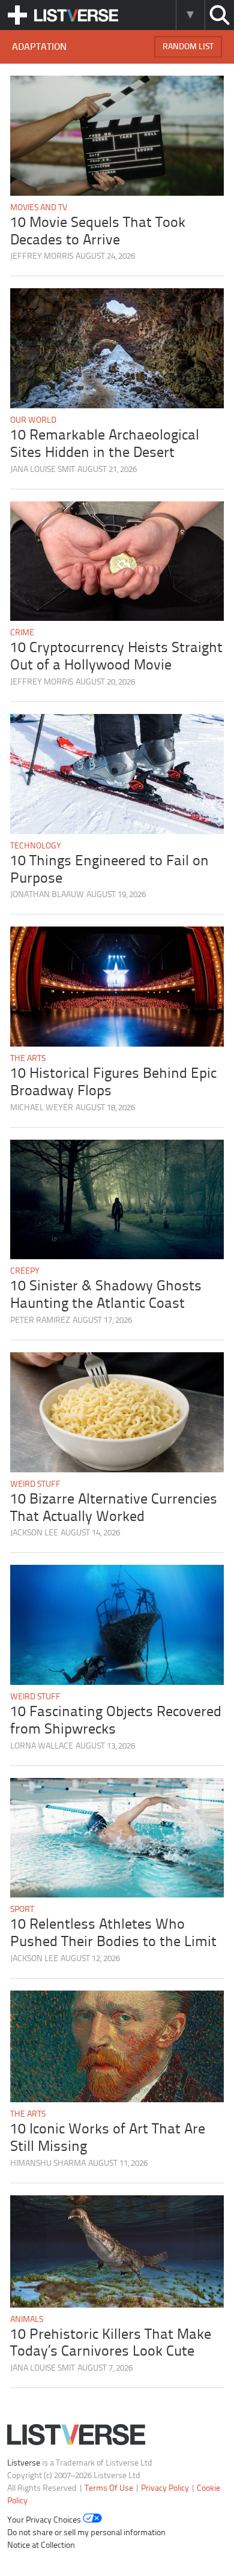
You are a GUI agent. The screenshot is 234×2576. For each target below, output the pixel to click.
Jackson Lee (34, 1533)
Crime (22, 633)
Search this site (219, 15)
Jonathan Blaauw (47, 895)
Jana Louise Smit (43, 470)
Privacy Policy (165, 2489)
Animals (27, 2320)
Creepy (25, 1271)
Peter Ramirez (40, 1321)
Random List (188, 47)
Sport (22, 1910)
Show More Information (190, 15)
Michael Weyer (42, 1108)
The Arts (28, 1059)
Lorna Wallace (42, 1746)
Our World (33, 421)
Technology (36, 846)
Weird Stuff (35, 1485)
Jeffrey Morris (42, 257)
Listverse (24, 2463)
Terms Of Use (109, 2489)
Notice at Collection (41, 2546)
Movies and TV (39, 208)
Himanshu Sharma (48, 2164)
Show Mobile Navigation (17, 15)
